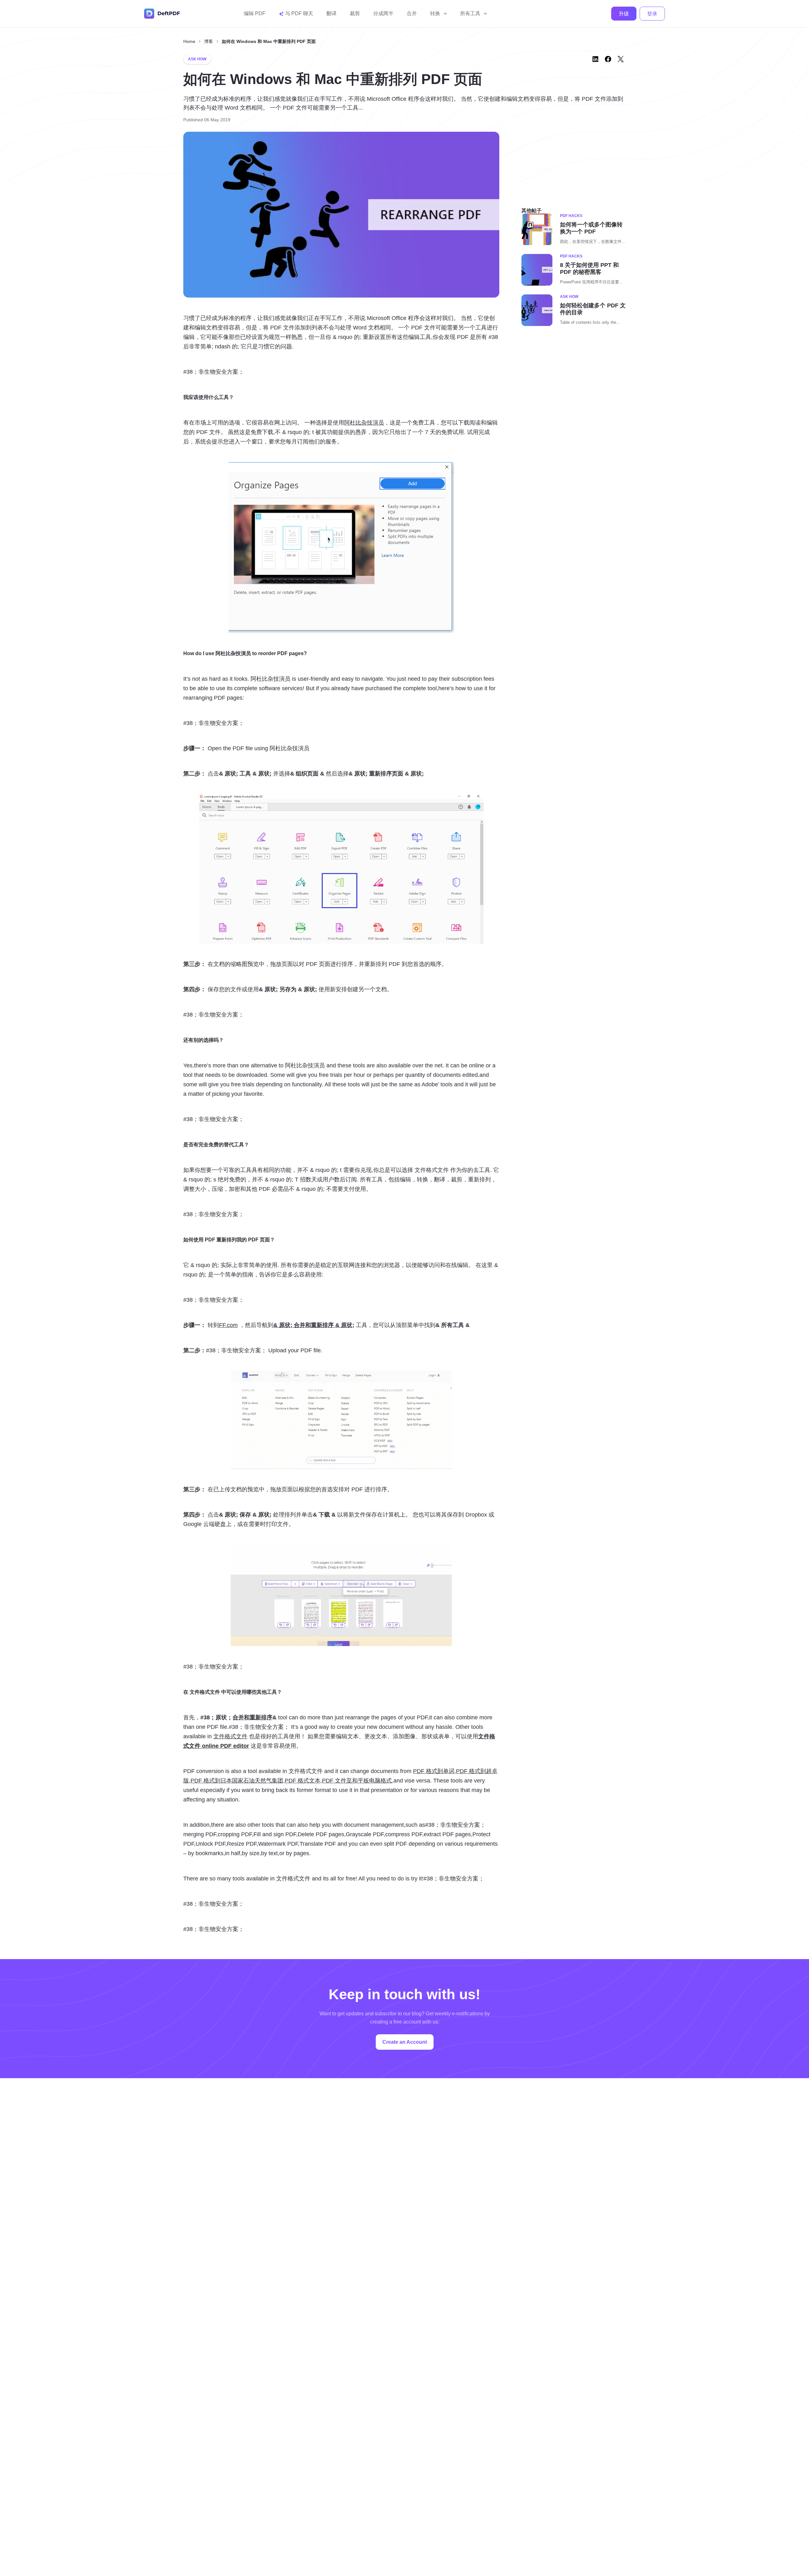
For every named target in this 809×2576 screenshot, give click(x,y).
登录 (652, 14)
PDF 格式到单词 (434, 1771)
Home (189, 41)
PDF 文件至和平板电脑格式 (357, 1781)
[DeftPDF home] (162, 14)
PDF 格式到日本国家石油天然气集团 (237, 1781)
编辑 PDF (255, 13)
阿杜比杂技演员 (364, 423)
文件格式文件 (230, 1736)
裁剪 (355, 13)
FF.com (228, 1325)
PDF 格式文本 (303, 1781)
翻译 (332, 13)
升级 (624, 14)
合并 (412, 13)
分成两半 (383, 13)
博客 (209, 41)
